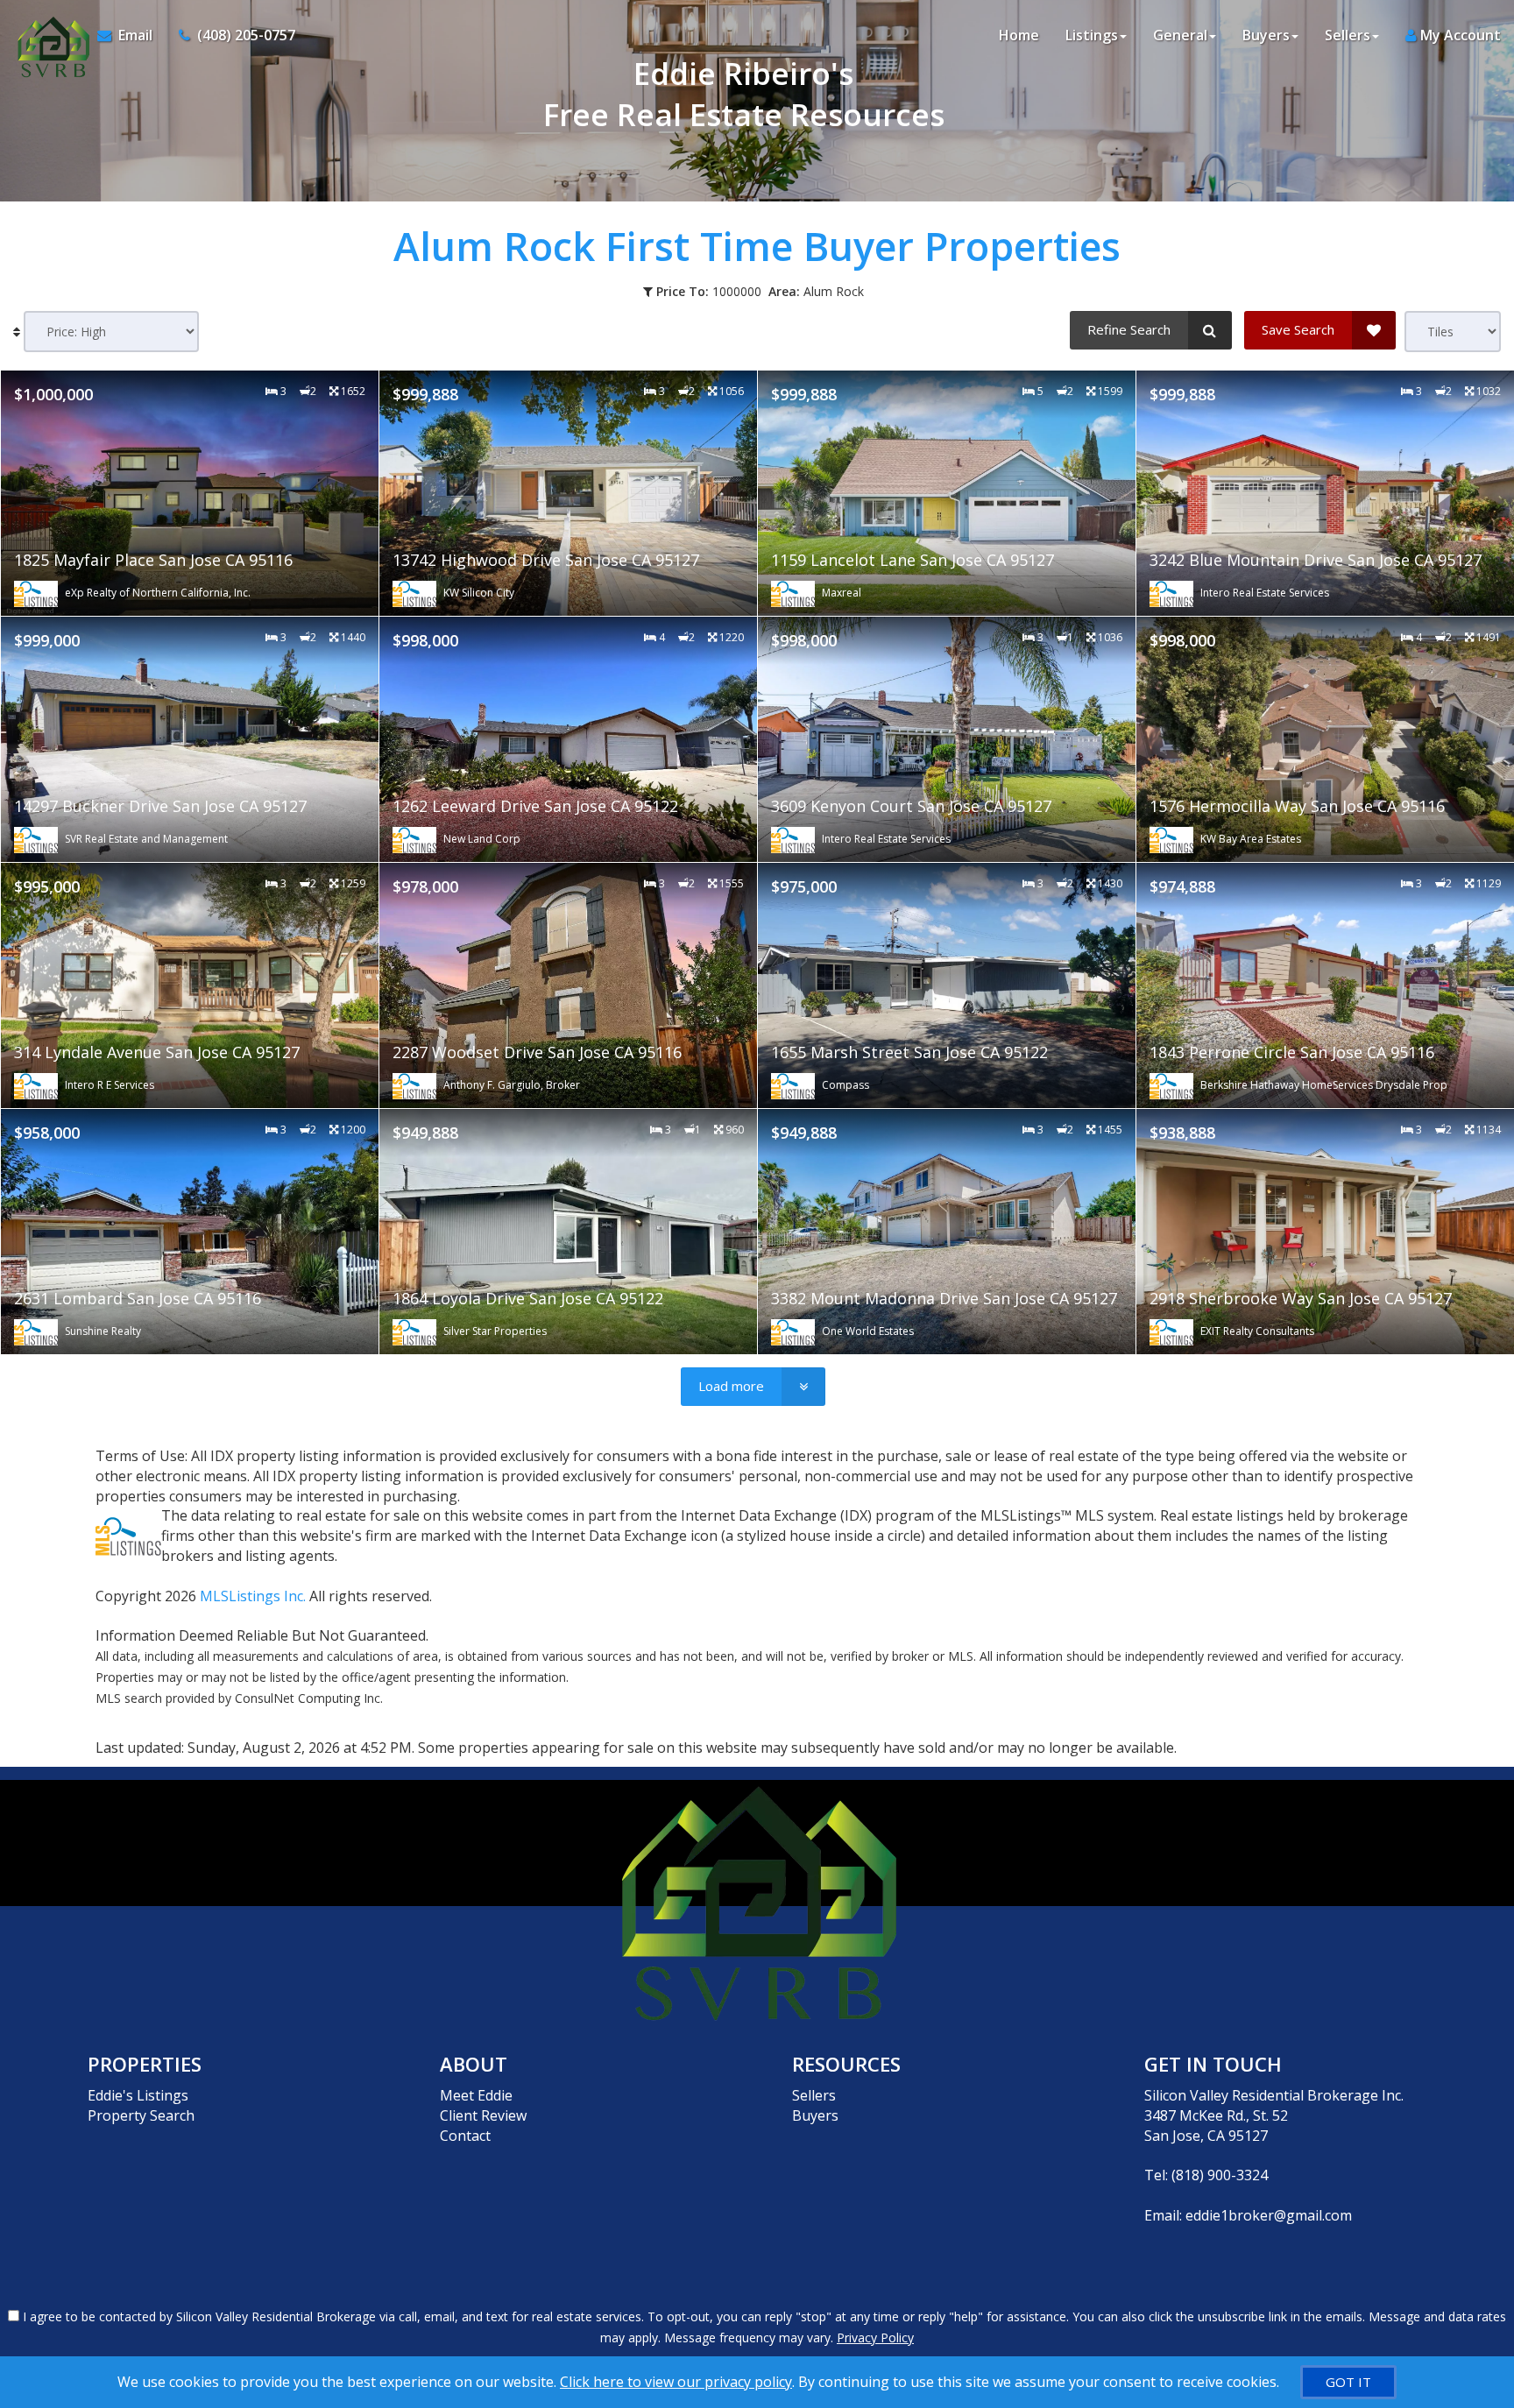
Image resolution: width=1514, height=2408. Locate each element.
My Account (1459, 35)
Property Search (141, 2115)
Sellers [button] (1348, 35)
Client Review (483, 2115)
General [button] (1180, 35)
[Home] (49, 35)
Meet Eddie (476, 2095)
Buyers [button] (1266, 35)
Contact (465, 2136)
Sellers (814, 2095)
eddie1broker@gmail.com (1269, 2215)
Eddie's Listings (138, 2095)
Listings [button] (1092, 35)
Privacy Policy (875, 2337)
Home (1019, 35)
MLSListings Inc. (253, 1596)
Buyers (815, 2115)
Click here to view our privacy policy (676, 2382)
